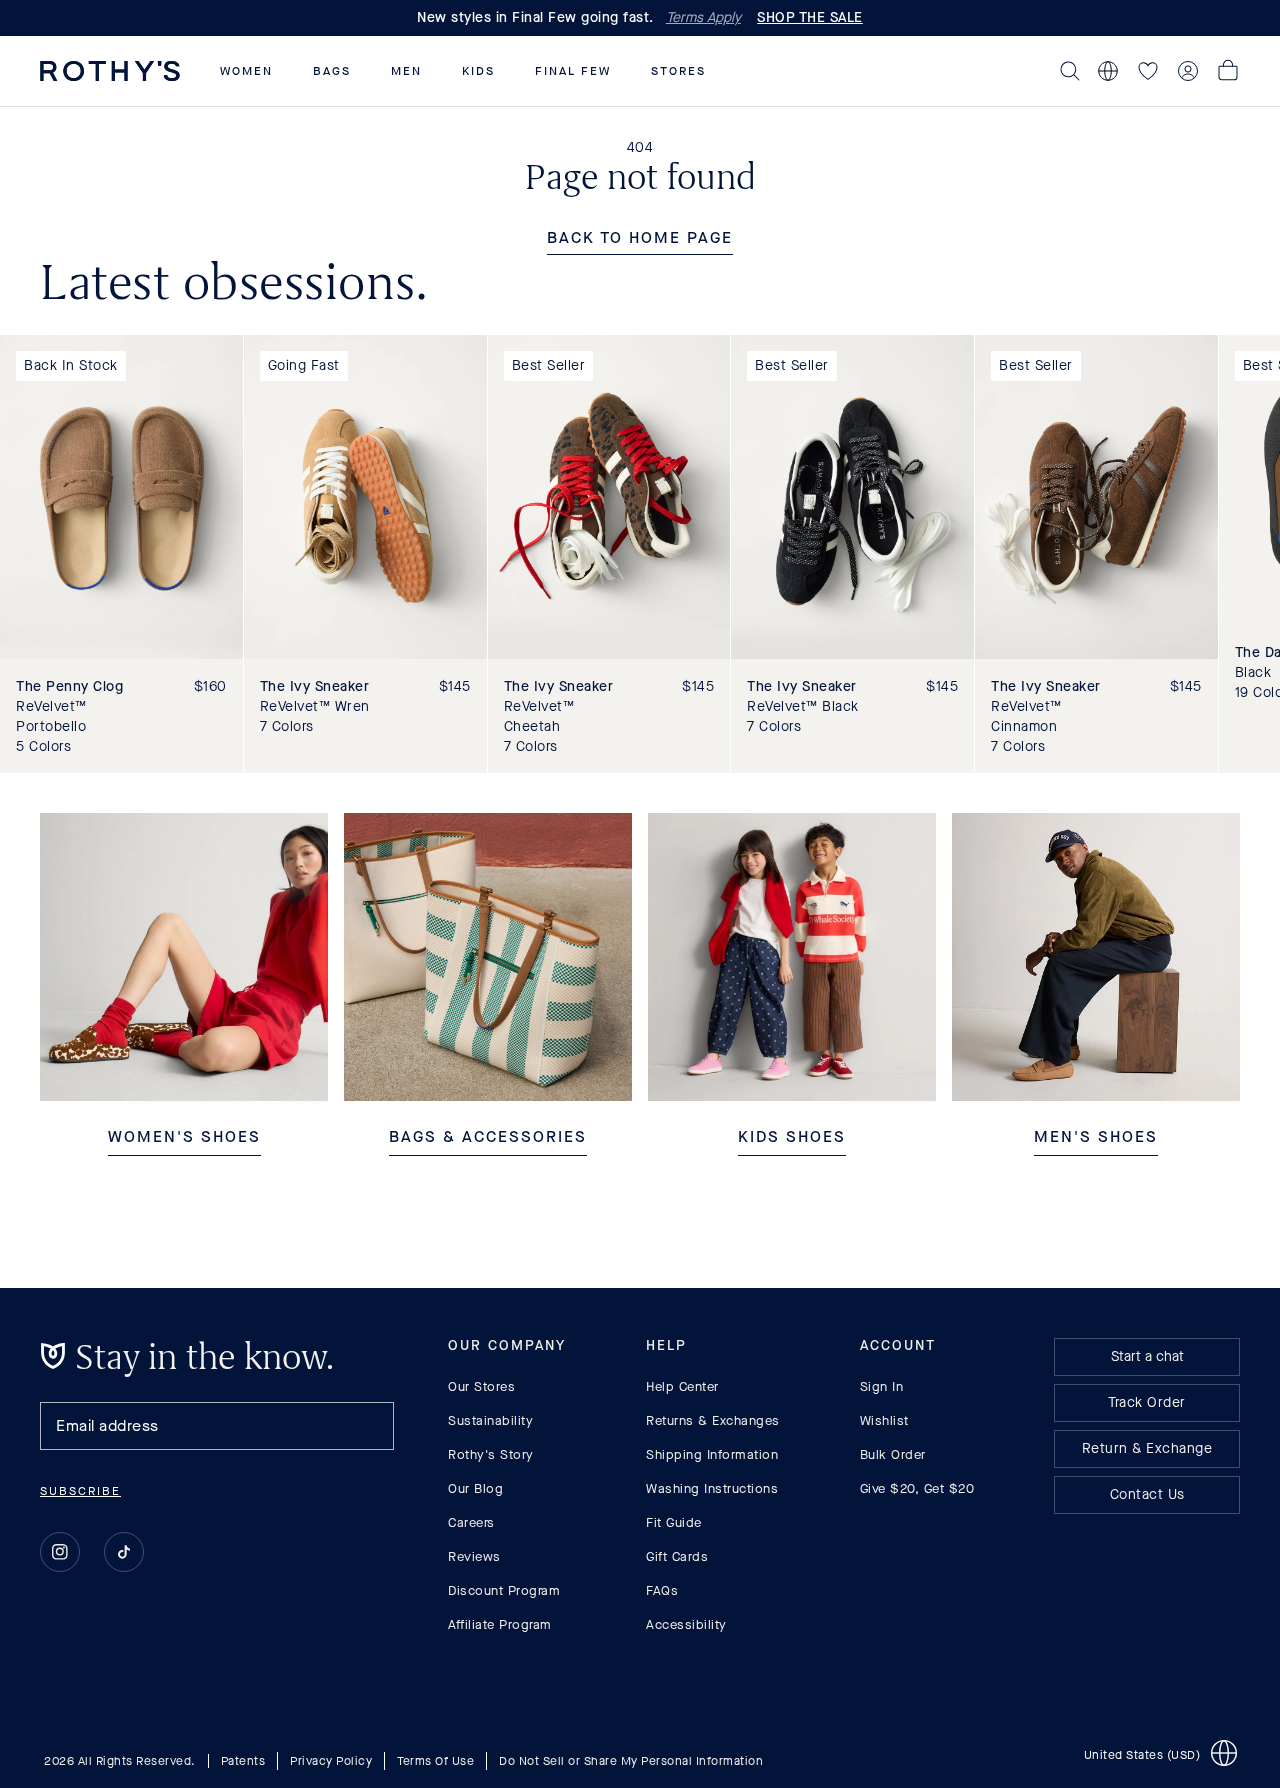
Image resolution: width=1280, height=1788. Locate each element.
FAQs (662, 1590)
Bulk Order (893, 1454)
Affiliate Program (500, 1624)
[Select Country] (1108, 71)
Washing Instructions (712, 1488)
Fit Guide (674, 1522)
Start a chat (1147, 1356)
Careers (471, 1522)
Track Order (1147, 1402)
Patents (243, 1760)
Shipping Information (712, 1454)
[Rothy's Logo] (110, 71)
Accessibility (686, 1624)
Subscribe (80, 1491)
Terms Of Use (435, 1760)
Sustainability (490, 1420)
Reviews (474, 1556)
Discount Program (504, 1590)
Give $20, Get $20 (917, 1488)
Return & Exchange (1147, 1448)
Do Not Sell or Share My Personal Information (631, 1760)
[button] (246, 71)
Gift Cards (677, 1556)
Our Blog (475, 1488)
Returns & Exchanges (713, 1420)
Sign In (882, 1386)
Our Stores (481, 1386)
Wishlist (884, 1420)
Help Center (682, 1386)
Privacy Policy (331, 1760)
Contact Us (1147, 1494)
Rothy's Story (491, 1454)
